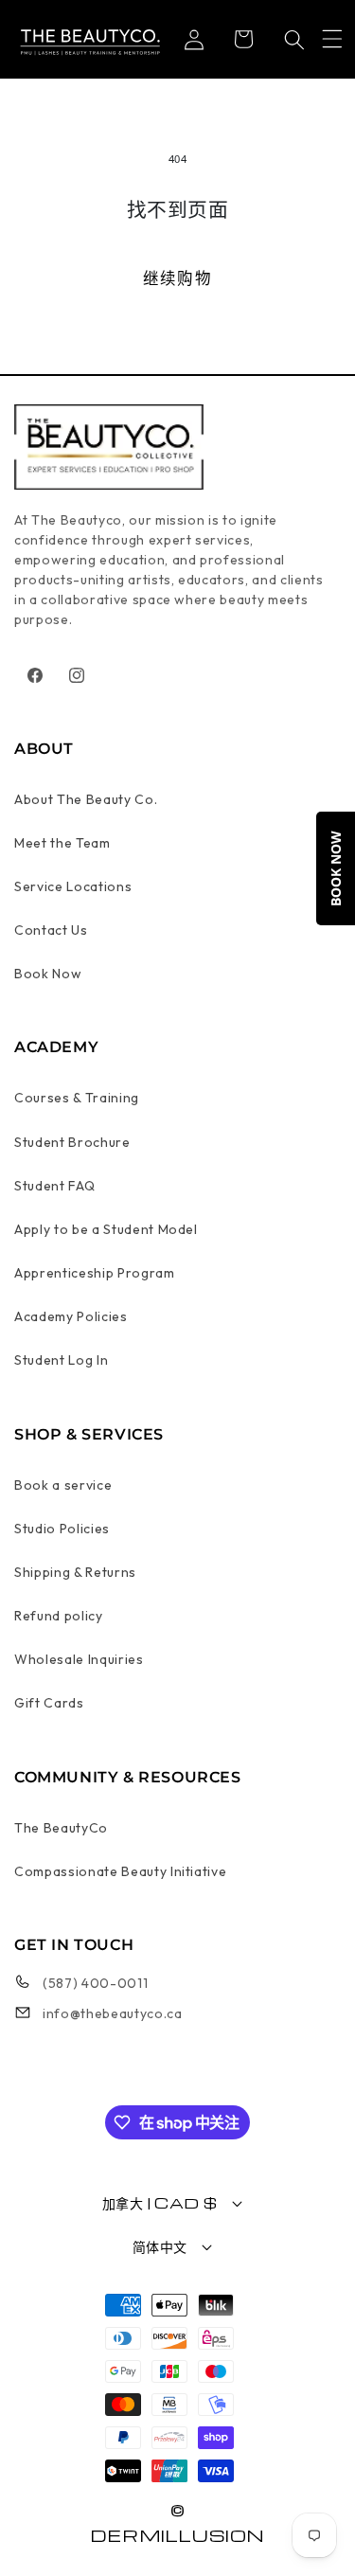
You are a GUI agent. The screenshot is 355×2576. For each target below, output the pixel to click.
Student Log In (61, 1360)
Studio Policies (62, 1529)
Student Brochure (72, 1142)
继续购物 (177, 278)
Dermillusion (177, 2535)
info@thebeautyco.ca (113, 2013)
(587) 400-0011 (95, 1983)
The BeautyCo (61, 1828)
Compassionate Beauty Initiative (120, 1871)
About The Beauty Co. (86, 799)
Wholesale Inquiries (79, 1659)
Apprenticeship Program (95, 1273)
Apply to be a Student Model (106, 1229)
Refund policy (59, 1616)
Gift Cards (49, 1703)
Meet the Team (62, 843)
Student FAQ (54, 1186)
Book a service (63, 1485)
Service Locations (73, 886)
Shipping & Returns (75, 1572)
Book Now (48, 974)
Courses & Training (77, 1098)
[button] (332, 39)
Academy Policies (71, 1316)
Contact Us (51, 930)
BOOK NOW (336, 868)
